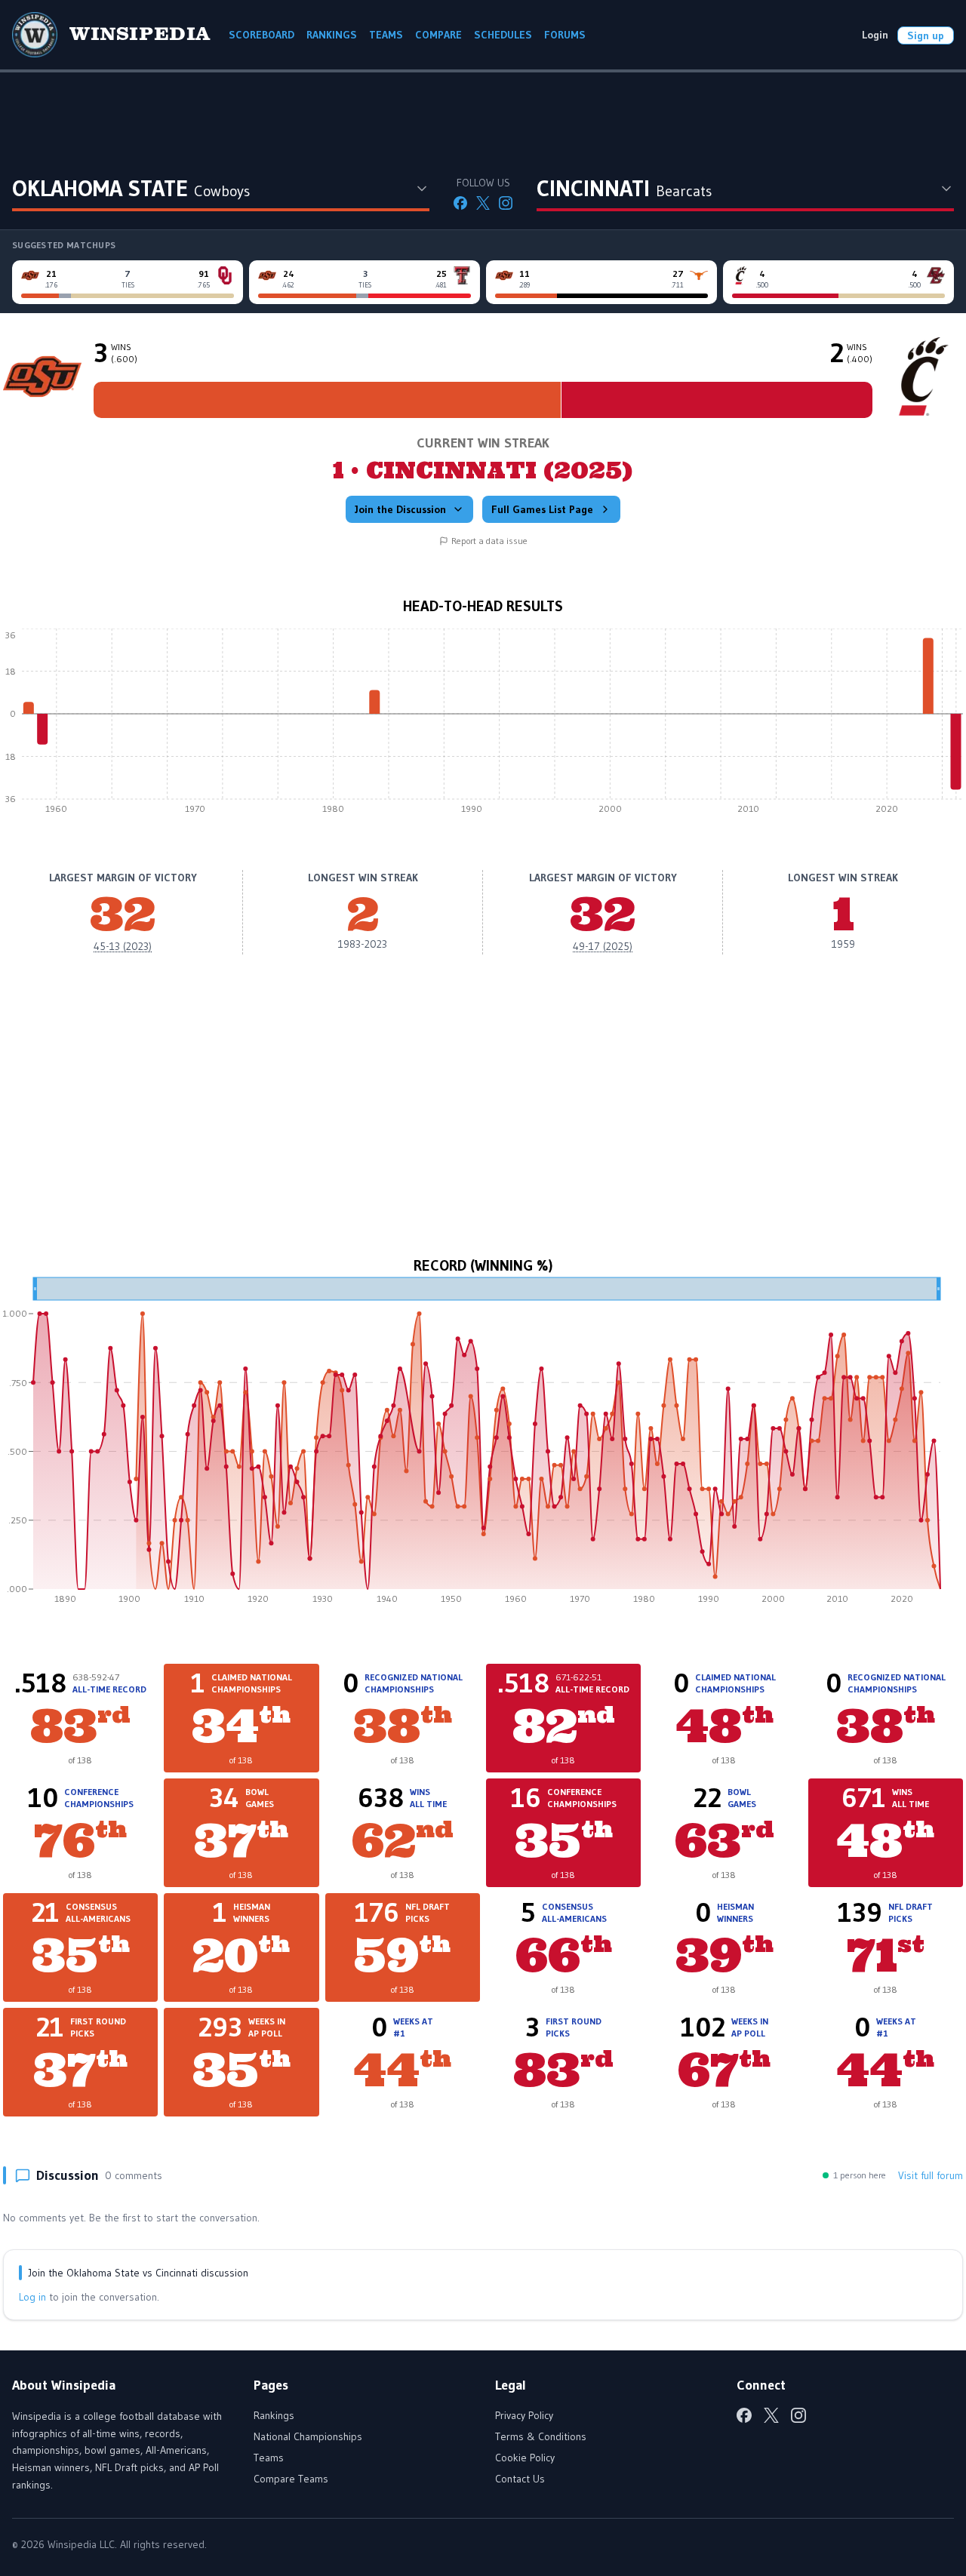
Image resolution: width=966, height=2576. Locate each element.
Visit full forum (931, 2175)
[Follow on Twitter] (483, 203)
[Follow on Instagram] (506, 203)
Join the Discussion (400, 509)
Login (875, 35)
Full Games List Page (542, 509)
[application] (483, 725)
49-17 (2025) (603, 946)
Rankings (274, 2415)
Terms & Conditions (541, 2436)
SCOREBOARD (261, 35)
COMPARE (438, 35)
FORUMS (565, 35)
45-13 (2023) (123, 946)
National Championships (308, 2436)
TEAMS (386, 35)
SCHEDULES (503, 35)
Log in (32, 2297)
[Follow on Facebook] (460, 203)
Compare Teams (291, 2479)
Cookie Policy (525, 2458)
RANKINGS (332, 35)
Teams (269, 2458)
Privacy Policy (524, 2415)
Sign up (926, 35)
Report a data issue (489, 541)
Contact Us (520, 2479)
